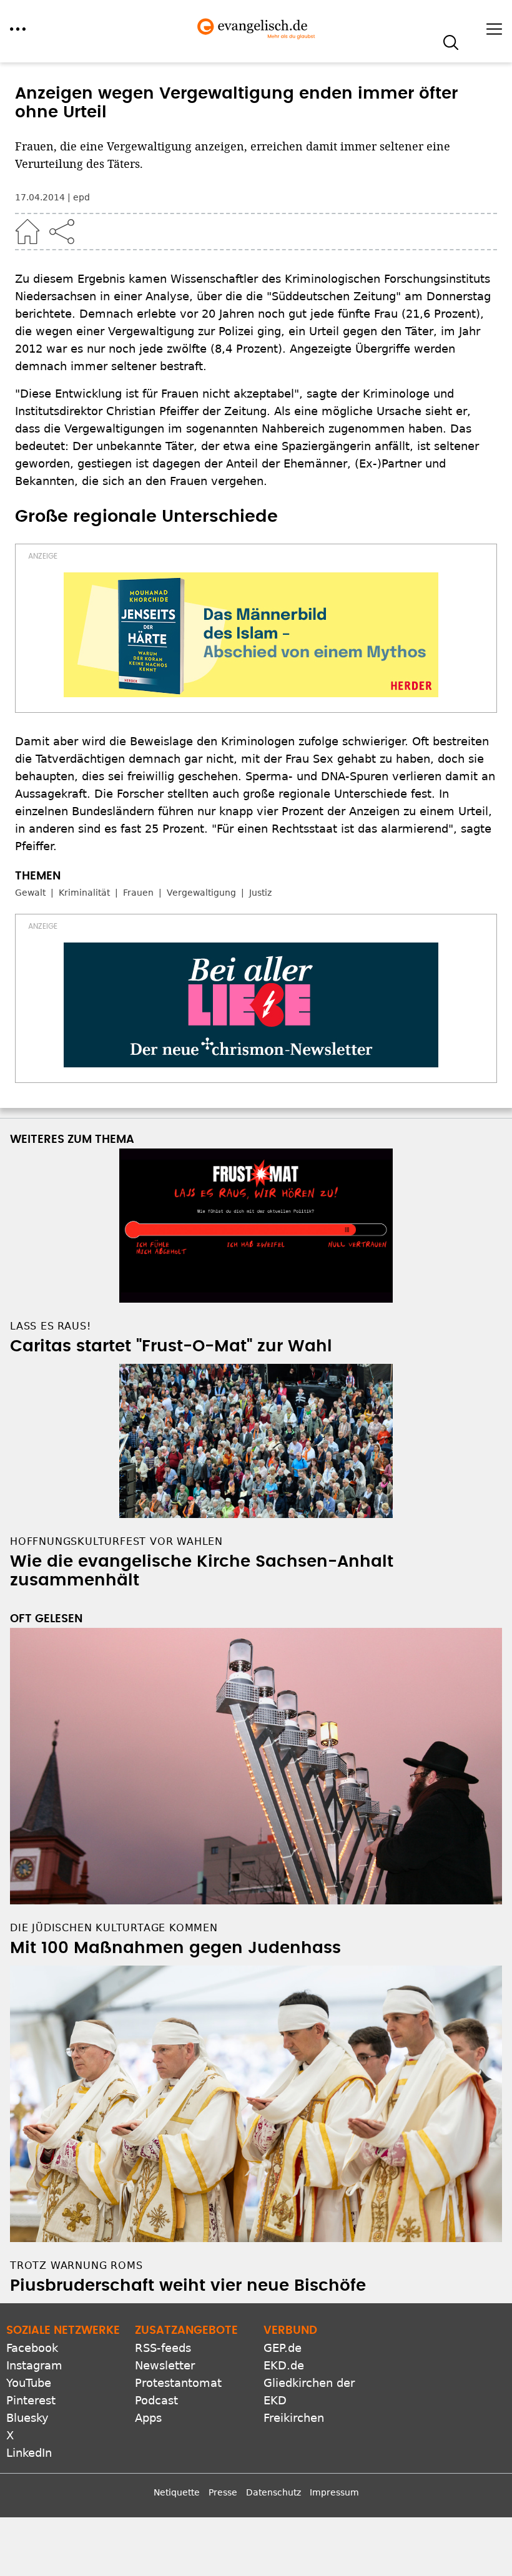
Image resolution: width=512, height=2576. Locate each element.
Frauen (138, 893)
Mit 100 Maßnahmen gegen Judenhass (175, 1948)
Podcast (156, 2400)
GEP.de (283, 2348)
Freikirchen (294, 2418)
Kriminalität (84, 893)
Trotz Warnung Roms (76, 2265)
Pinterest (31, 2400)
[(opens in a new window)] (251, 635)
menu (18, 29)
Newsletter (165, 2365)
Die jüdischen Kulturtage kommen (114, 1928)
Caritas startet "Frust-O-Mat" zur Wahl (171, 1346)
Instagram (34, 2365)
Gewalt (30, 893)
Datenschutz (273, 2492)
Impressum (334, 2492)
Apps (148, 2418)
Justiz (260, 893)
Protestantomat (178, 2383)
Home (27, 232)
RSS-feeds (163, 2348)
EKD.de (284, 2365)
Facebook (32, 2348)
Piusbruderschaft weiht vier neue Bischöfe (188, 2286)
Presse (223, 2492)
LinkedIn (29, 2453)
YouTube (29, 2383)
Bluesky (27, 2418)
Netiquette (177, 2492)
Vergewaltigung (201, 893)
